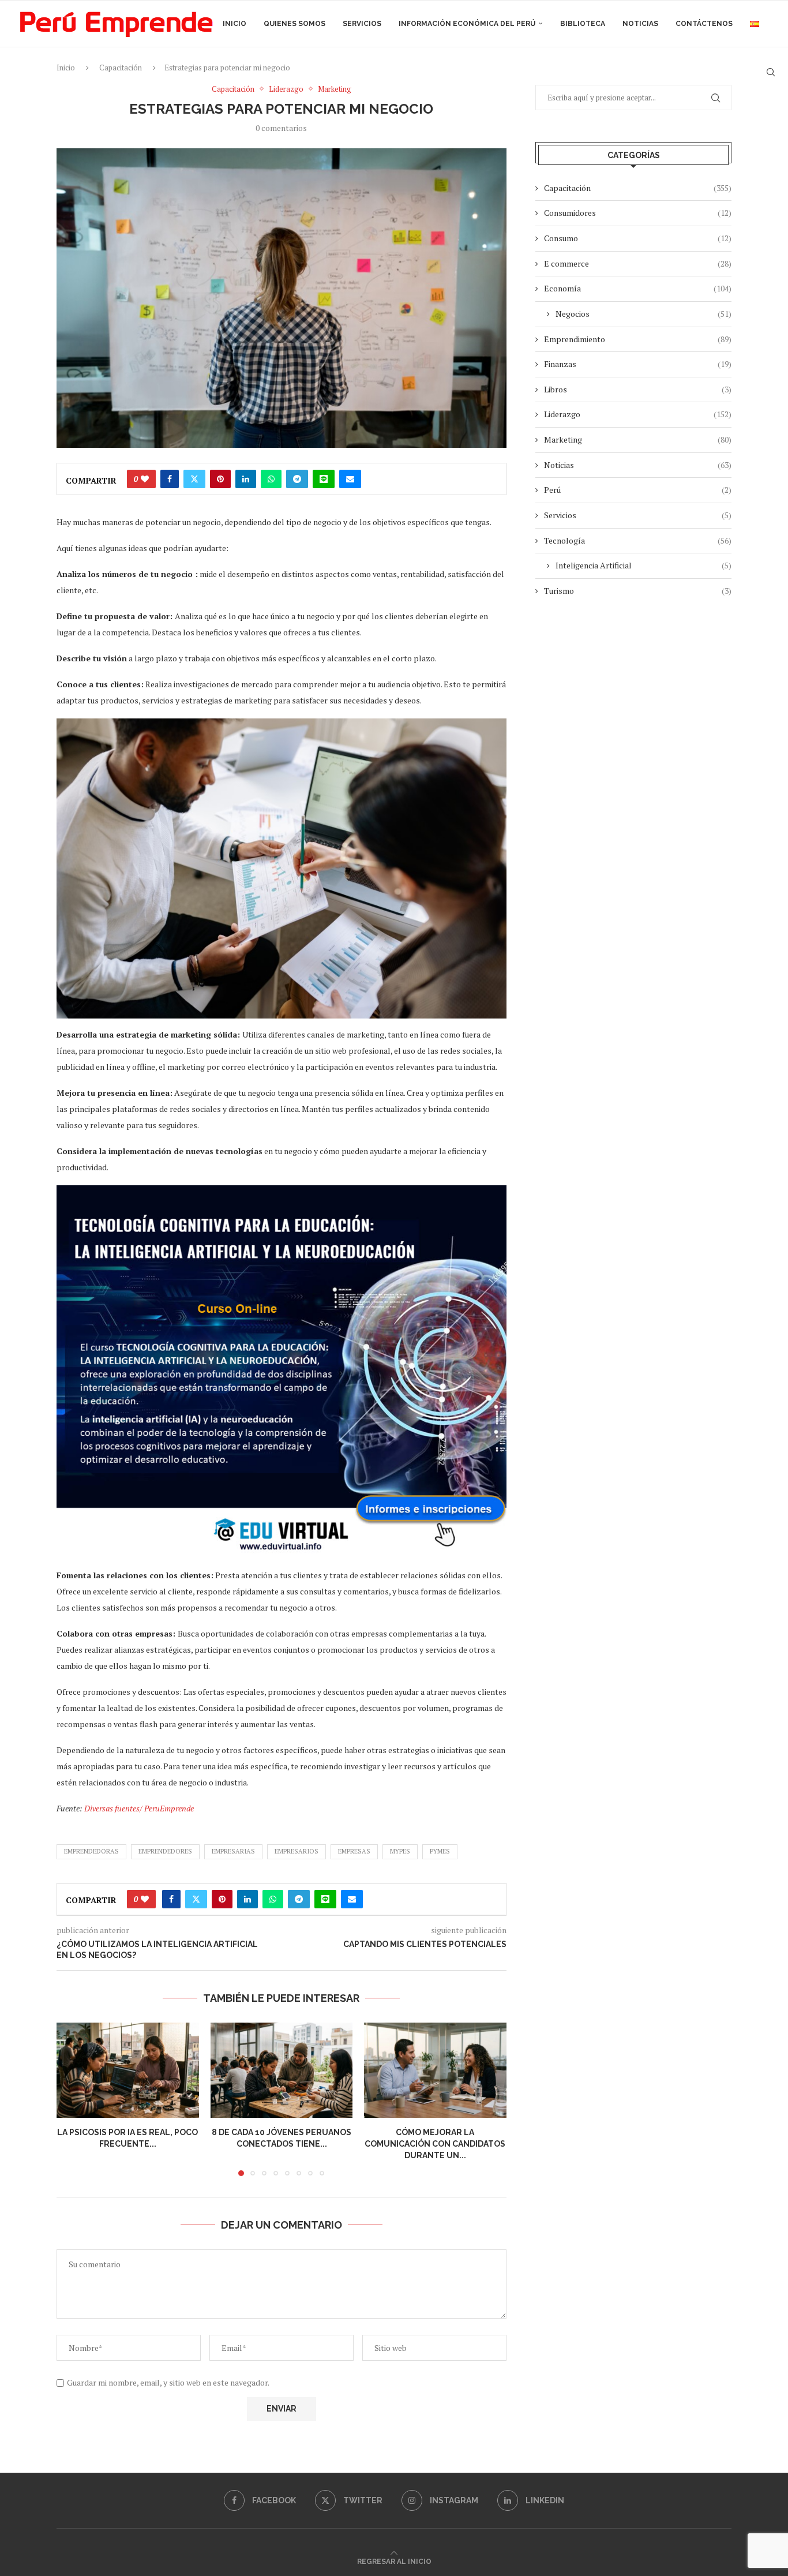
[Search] (771, 72)
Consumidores (638, 213)
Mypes (400, 1851)
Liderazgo (638, 414)
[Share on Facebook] (170, 479)
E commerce (638, 263)
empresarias (233, 1851)
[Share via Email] (350, 479)
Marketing (638, 439)
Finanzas (638, 364)
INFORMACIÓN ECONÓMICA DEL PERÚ (467, 24)
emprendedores (165, 1851)
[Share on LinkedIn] (246, 479)
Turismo (638, 591)
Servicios (362, 24)
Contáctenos (704, 24)
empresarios (297, 1851)
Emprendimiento (638, 339)
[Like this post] (145, 479)
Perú (638, 490)
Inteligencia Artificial (643, 565)
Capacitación (638, 188)
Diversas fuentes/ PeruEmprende (139, 1808)
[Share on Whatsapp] (271, 479)
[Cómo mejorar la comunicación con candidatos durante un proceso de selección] (435, 2070)
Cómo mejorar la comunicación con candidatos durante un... (436, 2144)
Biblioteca (583, 24)
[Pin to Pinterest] (220, 479)
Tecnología (638, 540)
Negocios (643, 314)
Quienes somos (294, 24)
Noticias (640, 24)
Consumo (638, 238)
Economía (638, 288)
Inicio (234, 24)
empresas (354, 1851)
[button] (72, 2099)
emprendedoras (91, 1851)
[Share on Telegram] (297, 479)
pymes (440, 1851)
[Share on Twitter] (194, 479)
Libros (638, 389)
